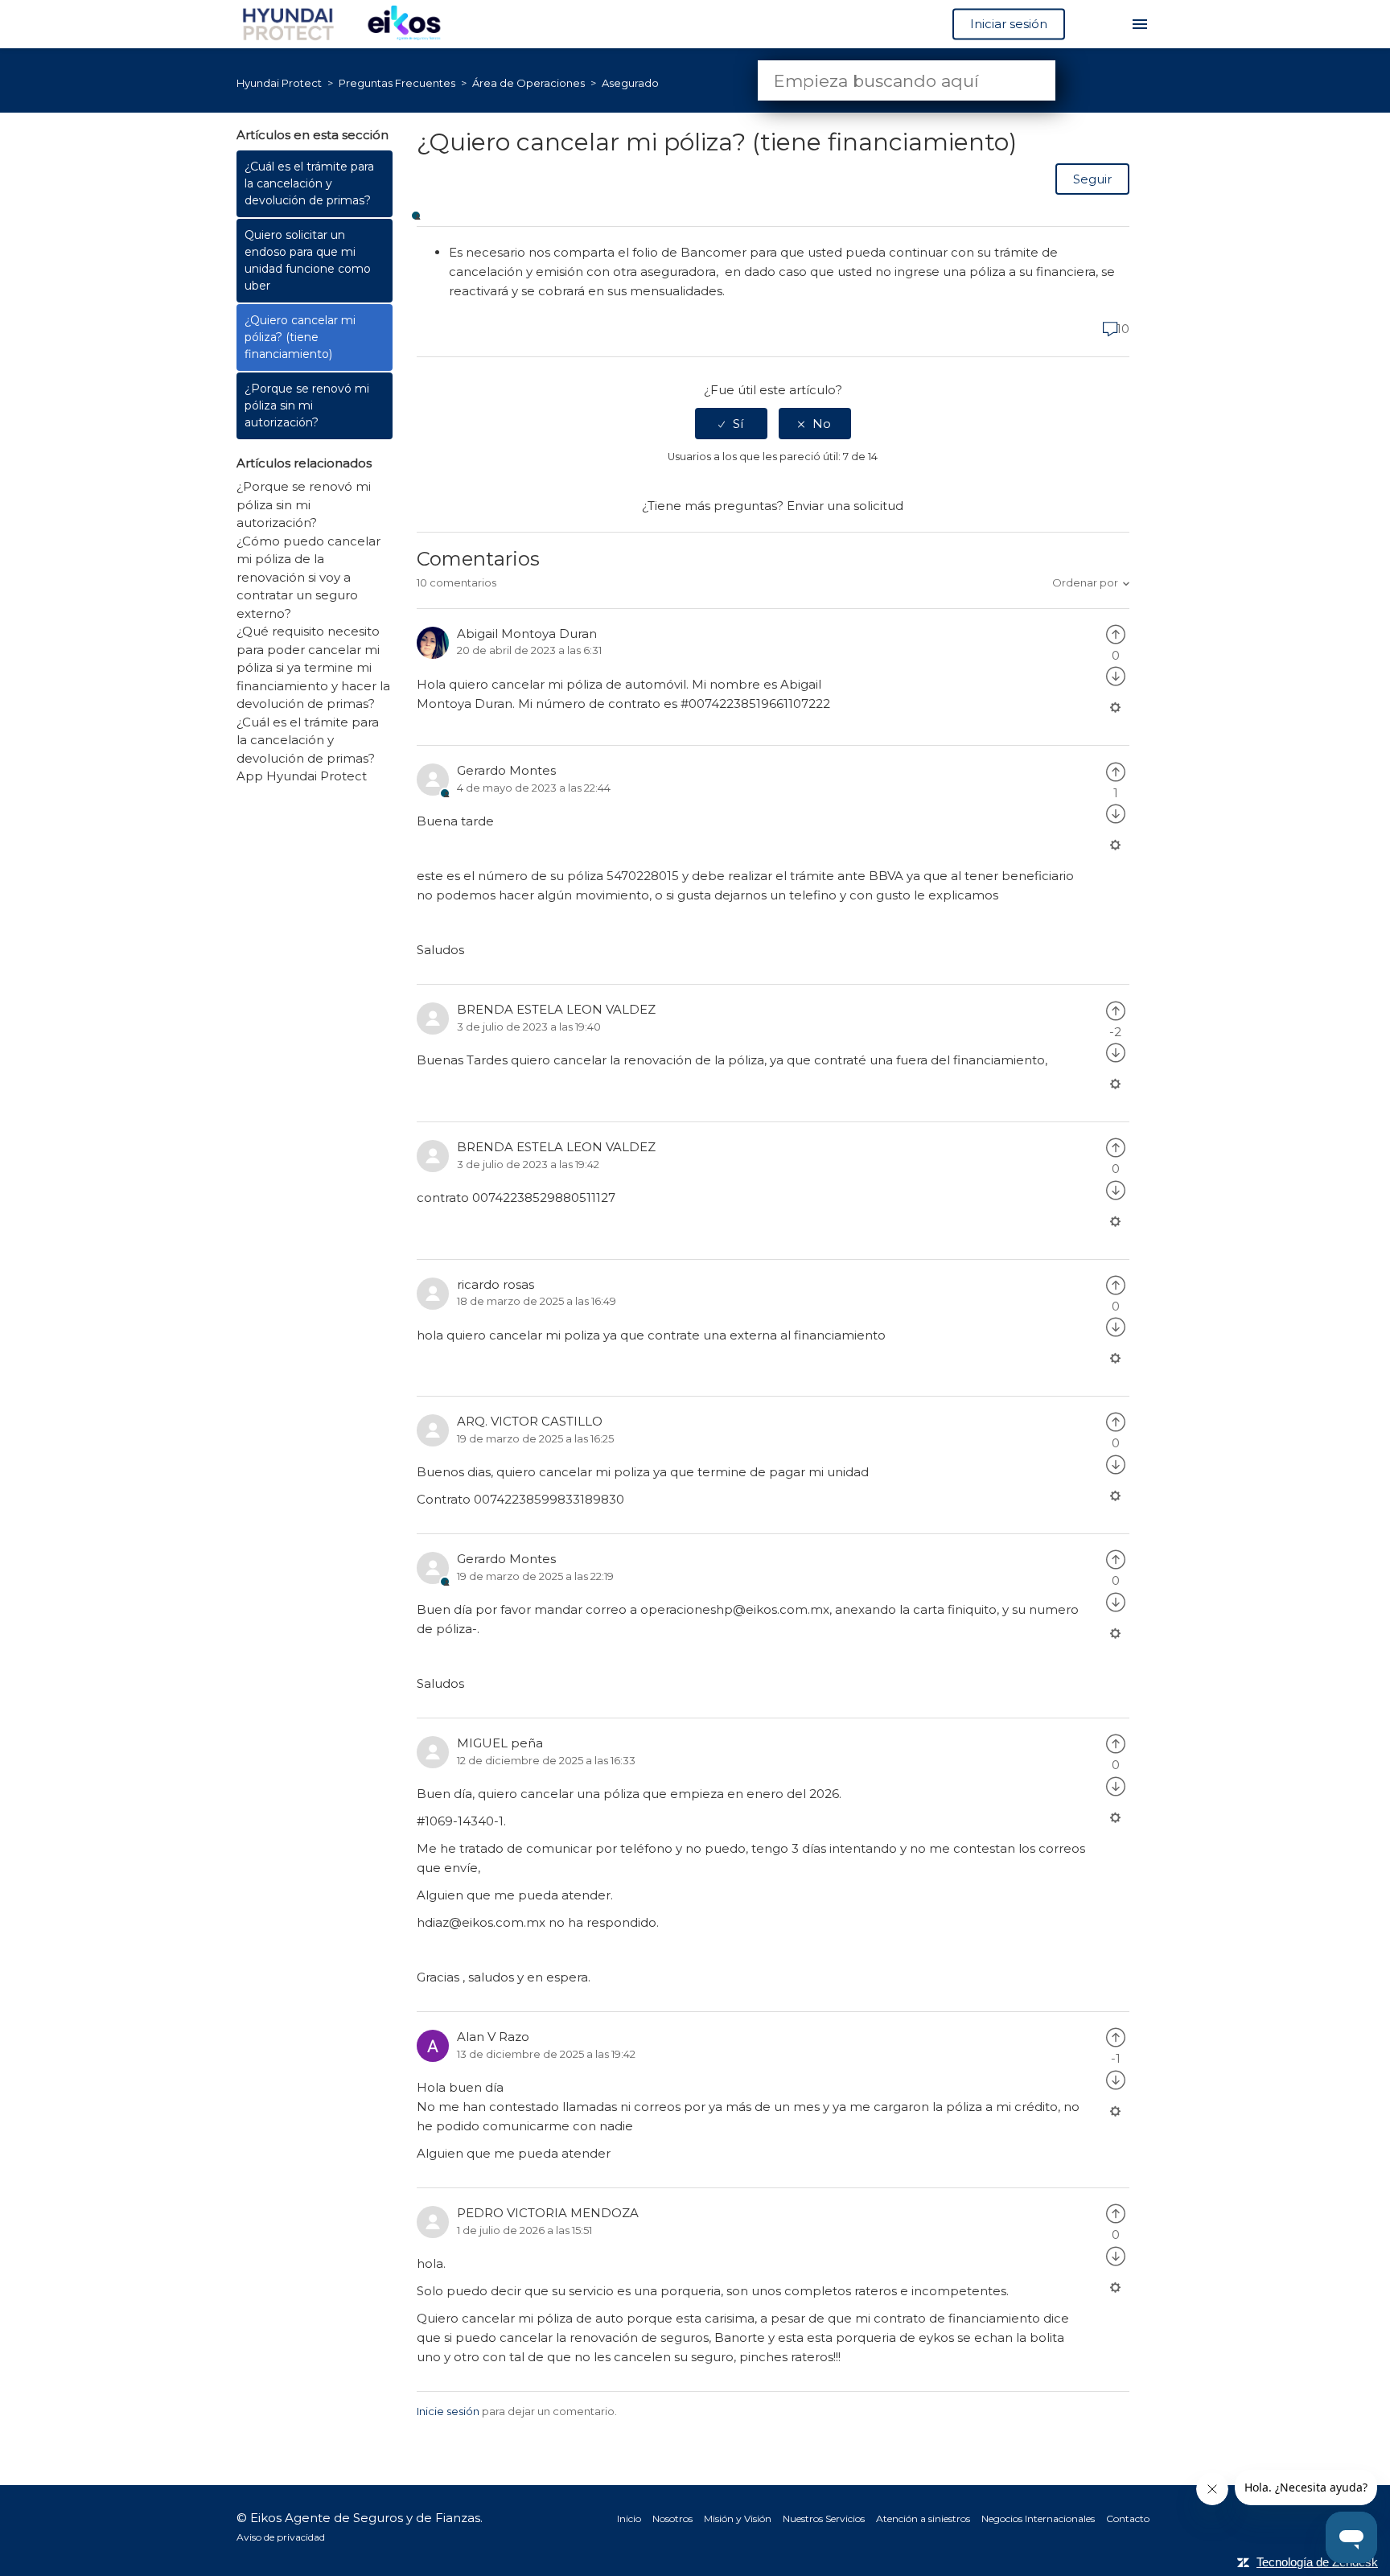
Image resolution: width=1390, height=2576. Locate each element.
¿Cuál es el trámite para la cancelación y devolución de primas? (309, 183)
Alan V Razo (493, 2037)
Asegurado (630, 83)
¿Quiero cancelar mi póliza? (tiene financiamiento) (300, 337)
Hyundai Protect (279, 83)
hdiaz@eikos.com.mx (481, 1922)
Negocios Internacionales (1038, 2518)
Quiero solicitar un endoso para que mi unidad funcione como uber (308, 260)
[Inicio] (350, 23)
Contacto (1128, 2518)
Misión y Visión (738, 2518)
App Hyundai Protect (302, 776)
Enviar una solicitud (845, 506)
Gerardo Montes (506, 770)
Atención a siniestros (923, 2518)
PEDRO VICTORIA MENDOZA (548, 2213)
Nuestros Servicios (824, 2518)
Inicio (629, 2518)
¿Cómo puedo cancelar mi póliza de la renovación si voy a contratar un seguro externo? (308, 577)
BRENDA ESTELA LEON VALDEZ (556, 1009)
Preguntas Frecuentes (398, 83)
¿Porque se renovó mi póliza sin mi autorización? (307, 405)
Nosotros (672, 2518)
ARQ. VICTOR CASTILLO (530, 1421)
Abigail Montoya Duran (527, 634)
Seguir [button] (1092, 179)
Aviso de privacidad (281, 2537)
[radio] (731, 424)
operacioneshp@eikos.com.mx (735, 1609)
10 (1121, 329)
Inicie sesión (448, 2411)
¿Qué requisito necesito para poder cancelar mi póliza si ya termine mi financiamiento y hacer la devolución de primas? (313, 667)
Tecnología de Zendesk (1317, 2562)
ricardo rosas (496, 1284)
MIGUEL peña (500, 1743)
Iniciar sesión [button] (1009, 24)
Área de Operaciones (530, 83)
